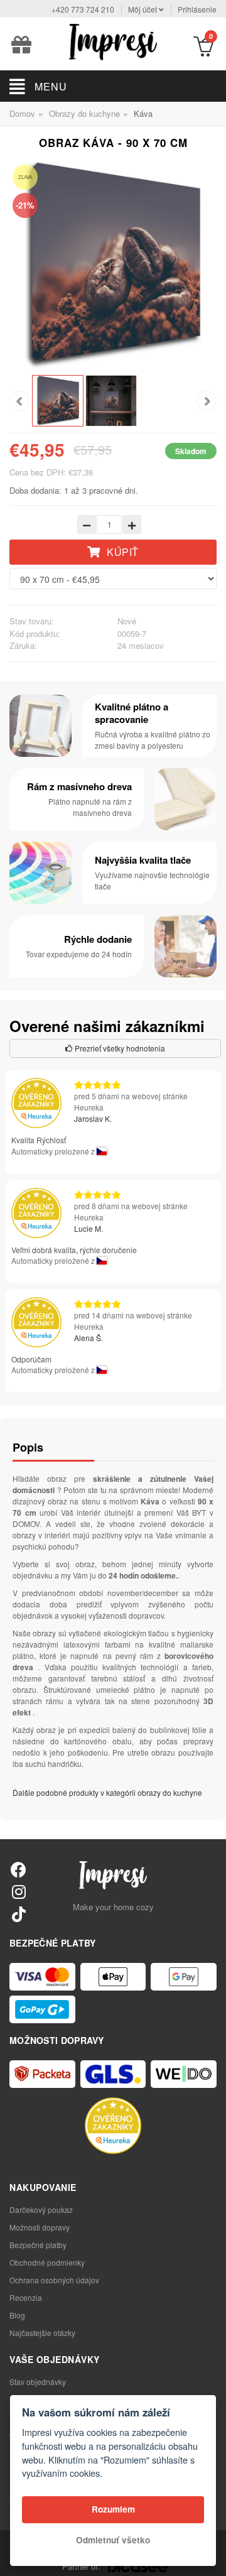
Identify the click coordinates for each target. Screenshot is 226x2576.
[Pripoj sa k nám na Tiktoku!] (19, 1914)
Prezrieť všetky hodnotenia (119, 1048)
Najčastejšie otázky (42, 2333)
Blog (17, 2315)
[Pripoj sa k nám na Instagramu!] (19, 1891)
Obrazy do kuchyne (84, 113)
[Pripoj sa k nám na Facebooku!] (19, 1869)
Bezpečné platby (38, 2245)
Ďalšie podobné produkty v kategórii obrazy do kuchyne (107, 1792)
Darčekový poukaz (41, 2209)
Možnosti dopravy (40, 2227)
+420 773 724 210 (83, 9)
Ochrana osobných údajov (54, 2280)
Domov (22, 113)
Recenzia (26, 2297)
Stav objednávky (38, 2382)
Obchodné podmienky (47, 2262)
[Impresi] (113, 41)
